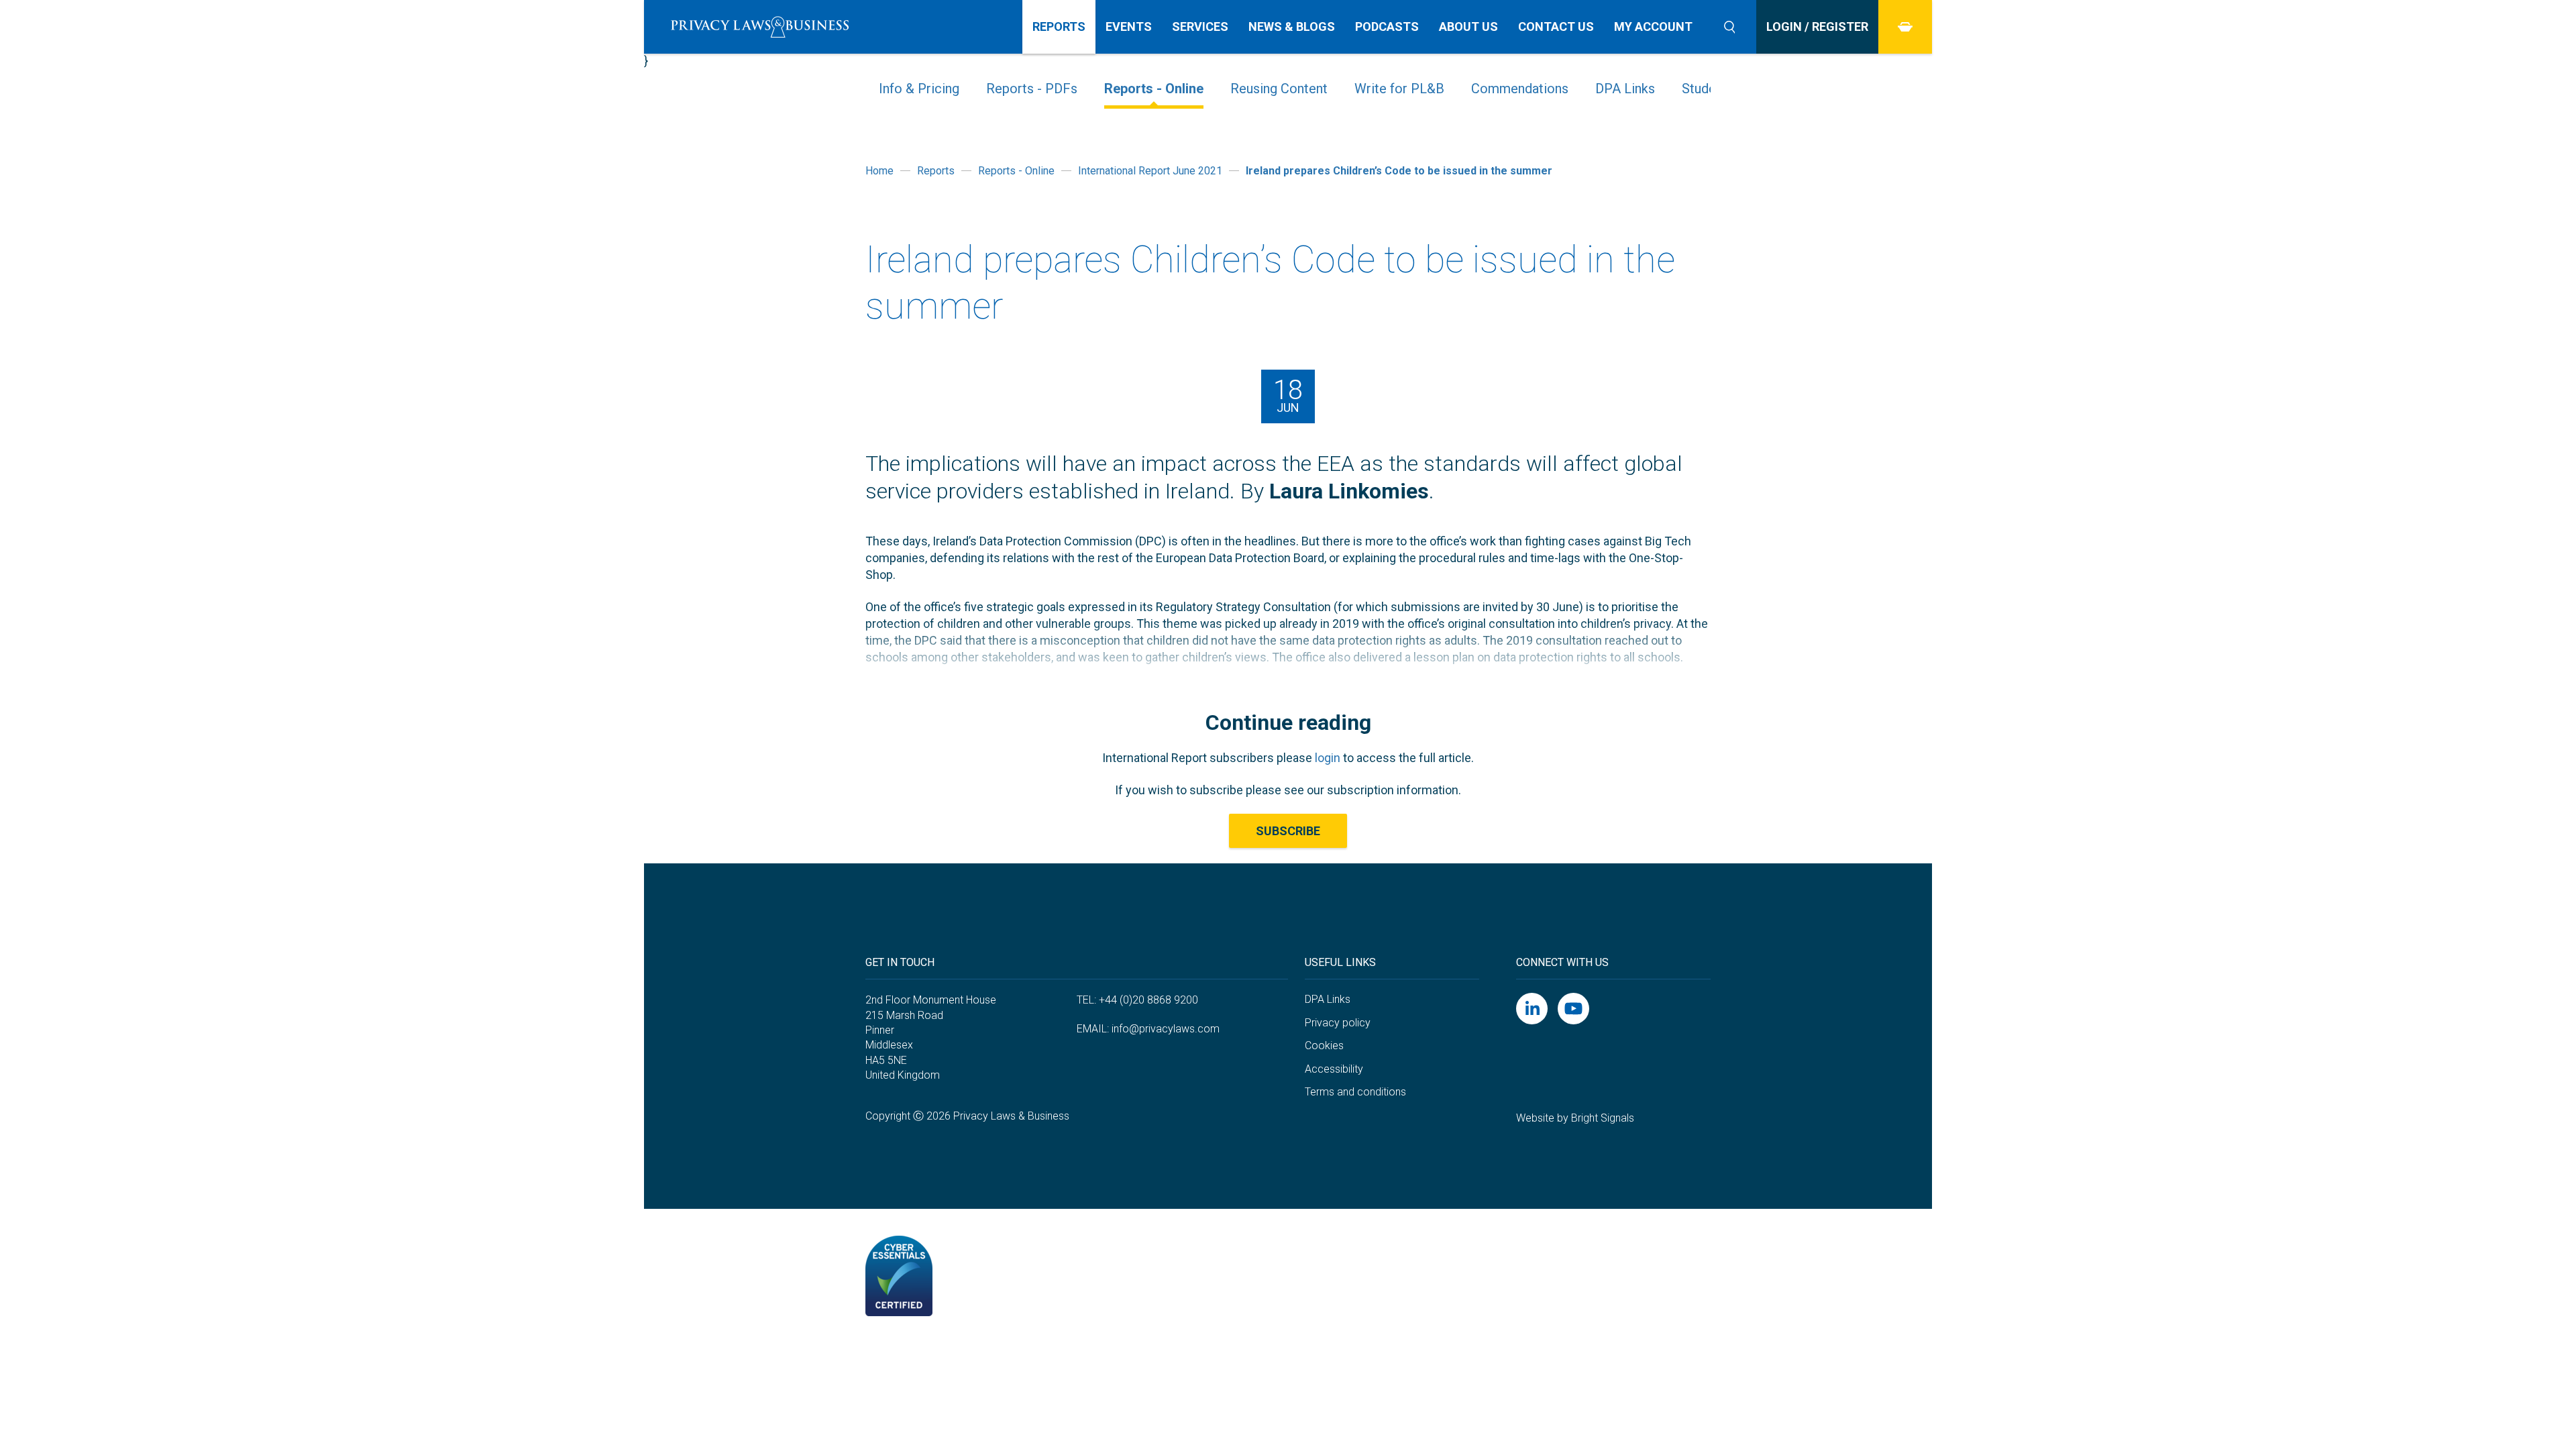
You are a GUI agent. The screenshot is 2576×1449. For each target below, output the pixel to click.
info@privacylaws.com (1166, 1029)
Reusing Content (1279, 89)
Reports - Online (1154, 89)
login (1328, 758)
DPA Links (1625, 89)
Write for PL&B (1399, 89)
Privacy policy (1338, 1023)
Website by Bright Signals (1575, 1118)
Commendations (1520, 89)
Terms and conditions (1355, 1092)
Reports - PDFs (1032, 89)
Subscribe (1288, 831)
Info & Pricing (919, 89)
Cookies (1324, 1045)
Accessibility (1334, 1069)
